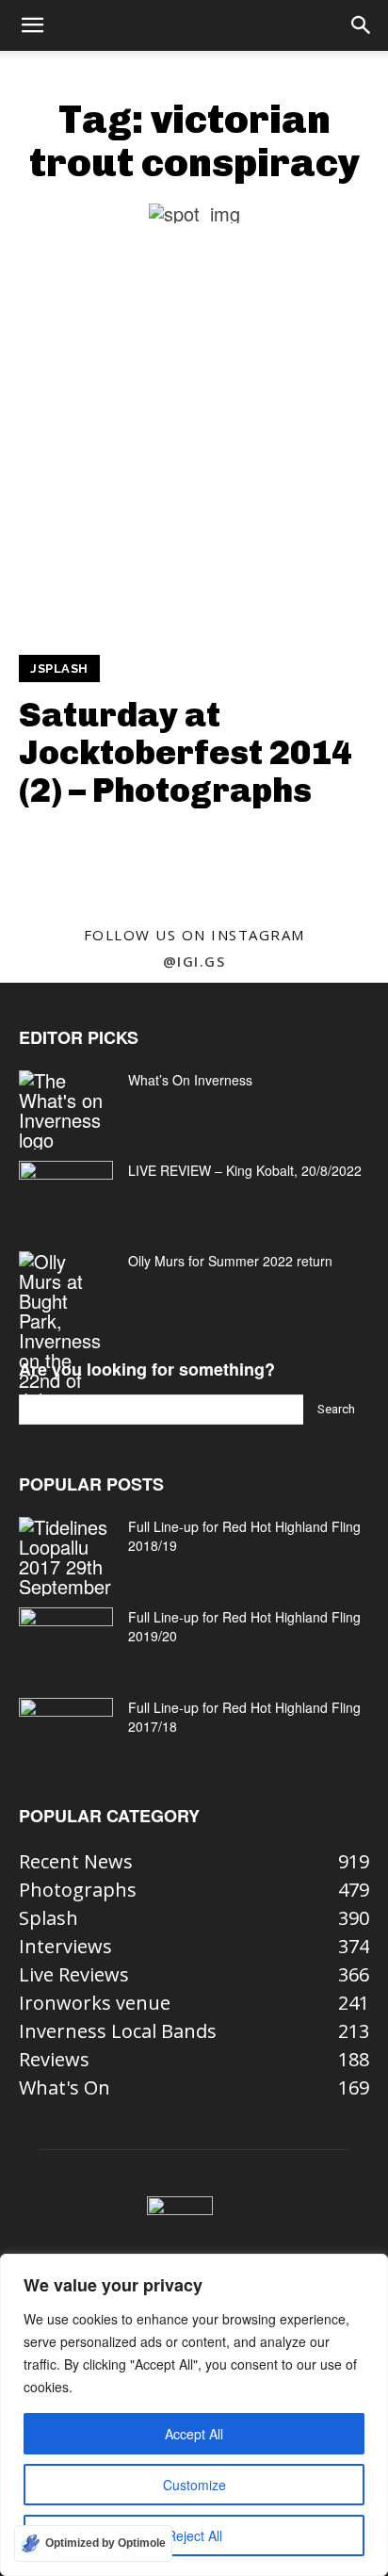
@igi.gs (194, 961)
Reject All (194, 2535)
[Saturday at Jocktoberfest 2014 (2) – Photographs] (194, 455)
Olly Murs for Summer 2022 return (230, 1261)
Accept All (194, 2434)
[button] (32, 25)
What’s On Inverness (190, 1080)
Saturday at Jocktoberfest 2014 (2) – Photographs (186, 752)
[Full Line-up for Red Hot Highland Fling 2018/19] (66, 1557)
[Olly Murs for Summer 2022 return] (66, 1330)
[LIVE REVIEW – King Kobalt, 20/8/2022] (66, 1194)
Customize (194, 2485)
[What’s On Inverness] (66, 1110)
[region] (194, 2415)
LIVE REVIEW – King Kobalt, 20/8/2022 (245, 1170)
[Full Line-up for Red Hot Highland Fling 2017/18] (66, 1731)
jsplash (59, 668)
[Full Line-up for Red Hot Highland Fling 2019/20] (66, 1640)
